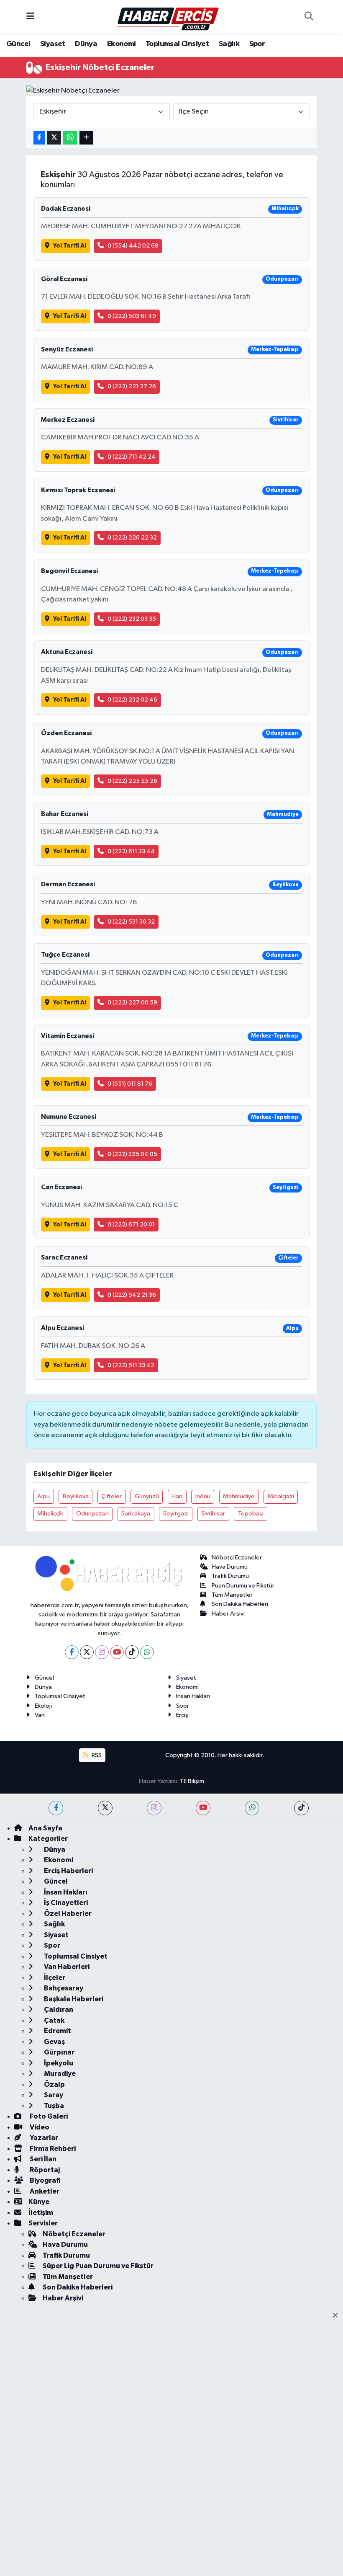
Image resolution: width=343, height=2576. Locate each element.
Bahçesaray (63, 1988)
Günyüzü (147, 1496)
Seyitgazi (176, 1514)
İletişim (41, 2213)
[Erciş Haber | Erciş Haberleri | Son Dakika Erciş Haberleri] (168, 17)
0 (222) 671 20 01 (131, 1225)
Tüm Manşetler (232, 1595)
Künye (39, 2202)
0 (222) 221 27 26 (132, 386)
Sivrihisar (213, 1514)
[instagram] (154, 1808)
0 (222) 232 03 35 (132, 619)
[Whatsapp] (147, 1652)
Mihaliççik (50, 1514)
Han (177, 1496)
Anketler (44, 2191)
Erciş (182, 1715)
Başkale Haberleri (73, 1999)
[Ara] (309, 17)
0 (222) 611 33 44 (131, 851)
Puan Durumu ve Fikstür (243, 1586)
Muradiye (59, 2074)
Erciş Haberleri (68, 1871)
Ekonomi (122, 44)
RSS (96, 1755)
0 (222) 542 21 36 (132, 1295)
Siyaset (53, 44)
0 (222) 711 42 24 (132, 457)
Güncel (18, 44)
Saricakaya (136, 1514)
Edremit (57, 2031)
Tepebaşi (251, 1514)
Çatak (54, 2020)
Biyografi (45, 2180)
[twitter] (105, 1808)
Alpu (44, 1496)
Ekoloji (43, 1706)
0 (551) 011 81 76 (130, 1084)
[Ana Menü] (30, 17)
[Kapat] (338, 2316)
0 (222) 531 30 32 (131, 922)
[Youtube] (117, 1652)
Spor (257, 44)
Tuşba (53, 2106)
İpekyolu (58, 2063)
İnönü (203, 1496)
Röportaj (44, 2170)
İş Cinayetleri (65, 1903)
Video (39, 2127)
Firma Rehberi (52, 2149)
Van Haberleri (66, 1967)
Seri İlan (42, 2159)
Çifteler (111, 1496)
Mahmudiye (239, 1496)
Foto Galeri (48, 2116)
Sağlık (229, 44)
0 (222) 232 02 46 (132, 700)
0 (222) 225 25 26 (132, 781)
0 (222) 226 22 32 (132, 538)
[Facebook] (72, 1652)
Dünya (86, 44)
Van (40, 1715)
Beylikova (76, 1496)
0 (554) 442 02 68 (133, 246)
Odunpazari (92, 1514)
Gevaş (54, 2042)
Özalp (54, 2084)
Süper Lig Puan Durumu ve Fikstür (98, 2266)
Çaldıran (58, 2009)
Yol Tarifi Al (70, 246)
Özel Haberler (67, 1914)
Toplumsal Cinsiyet (177, 44)
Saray (53, 2095)
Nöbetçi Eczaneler (237, 1558)
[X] (87, 1652)
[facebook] (56, 1808)
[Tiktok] (132, 1652)
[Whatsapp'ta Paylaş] (70, 138)
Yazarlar (43, 2138)
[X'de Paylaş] (54, 138)
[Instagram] (102, 1652)
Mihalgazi (281, 1496)
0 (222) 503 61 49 (132, 316)
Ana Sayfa (45, 1828)
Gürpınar (59, 2052)
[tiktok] (301, 1808)
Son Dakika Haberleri (240, 1604)
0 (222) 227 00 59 (132, 1003)
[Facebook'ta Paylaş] (39, 138)
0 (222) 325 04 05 (132, 1154)
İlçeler (54, 1978)
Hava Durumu (230, 1567)
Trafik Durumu (230, 1576)
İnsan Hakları (193, 1696)
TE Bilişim (192, 1781)
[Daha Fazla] (86, 138)
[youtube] (203, 1808)
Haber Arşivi (228, 1614)
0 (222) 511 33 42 (131, 1365)
